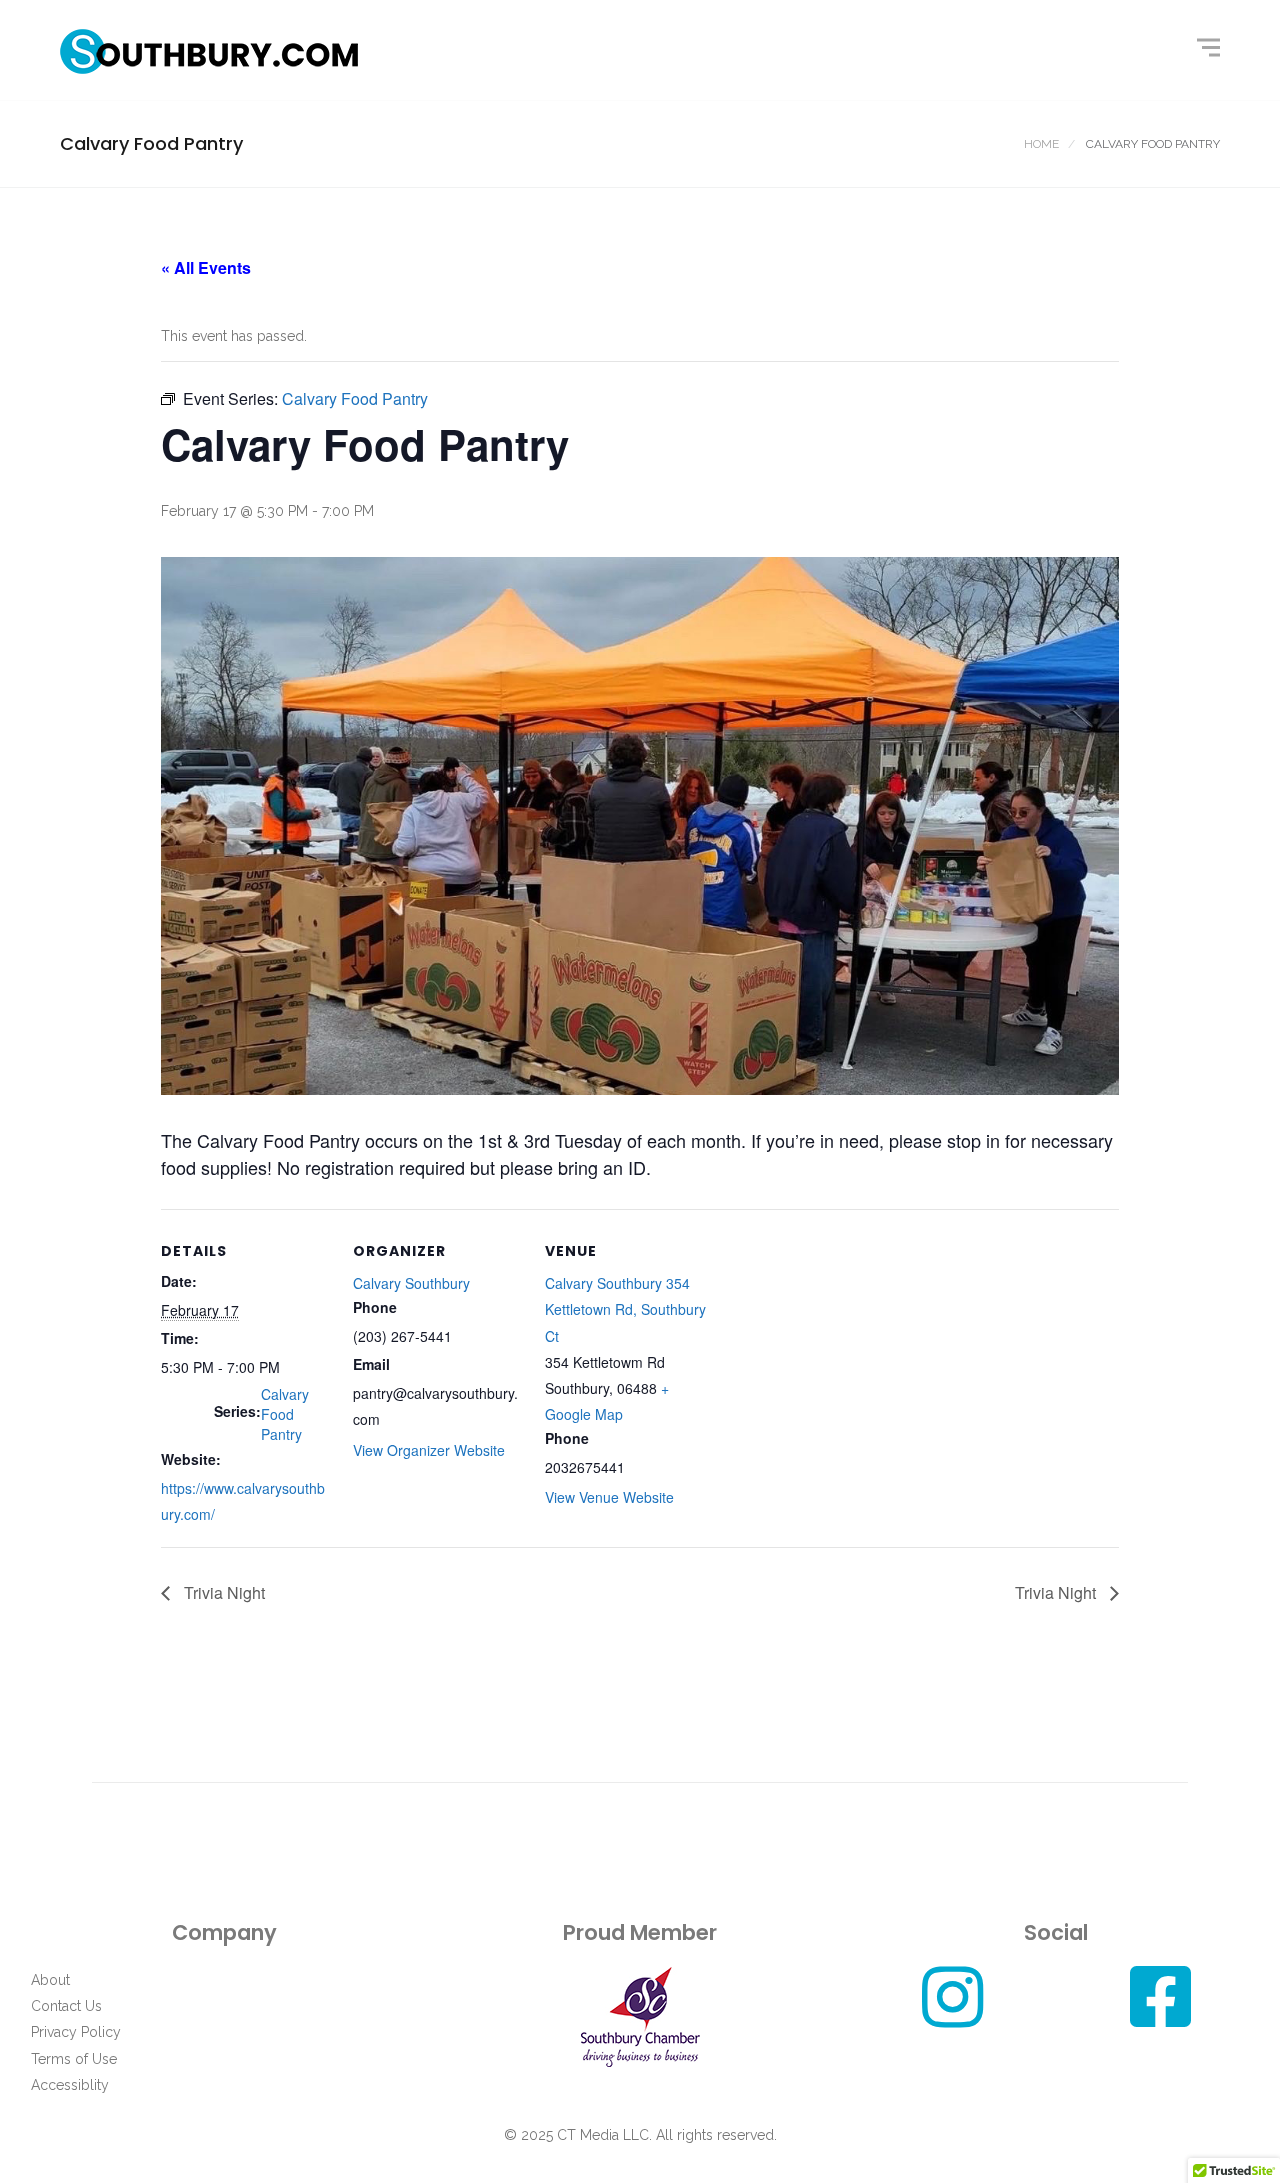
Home (1041, 144)
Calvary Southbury (411, 1283)
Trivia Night (222, 1592)
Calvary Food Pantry (285, 1414)
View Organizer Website (429, 1450)
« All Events (206, 267)
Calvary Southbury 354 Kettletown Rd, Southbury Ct (625, 1309)
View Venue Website (609, 1497)
